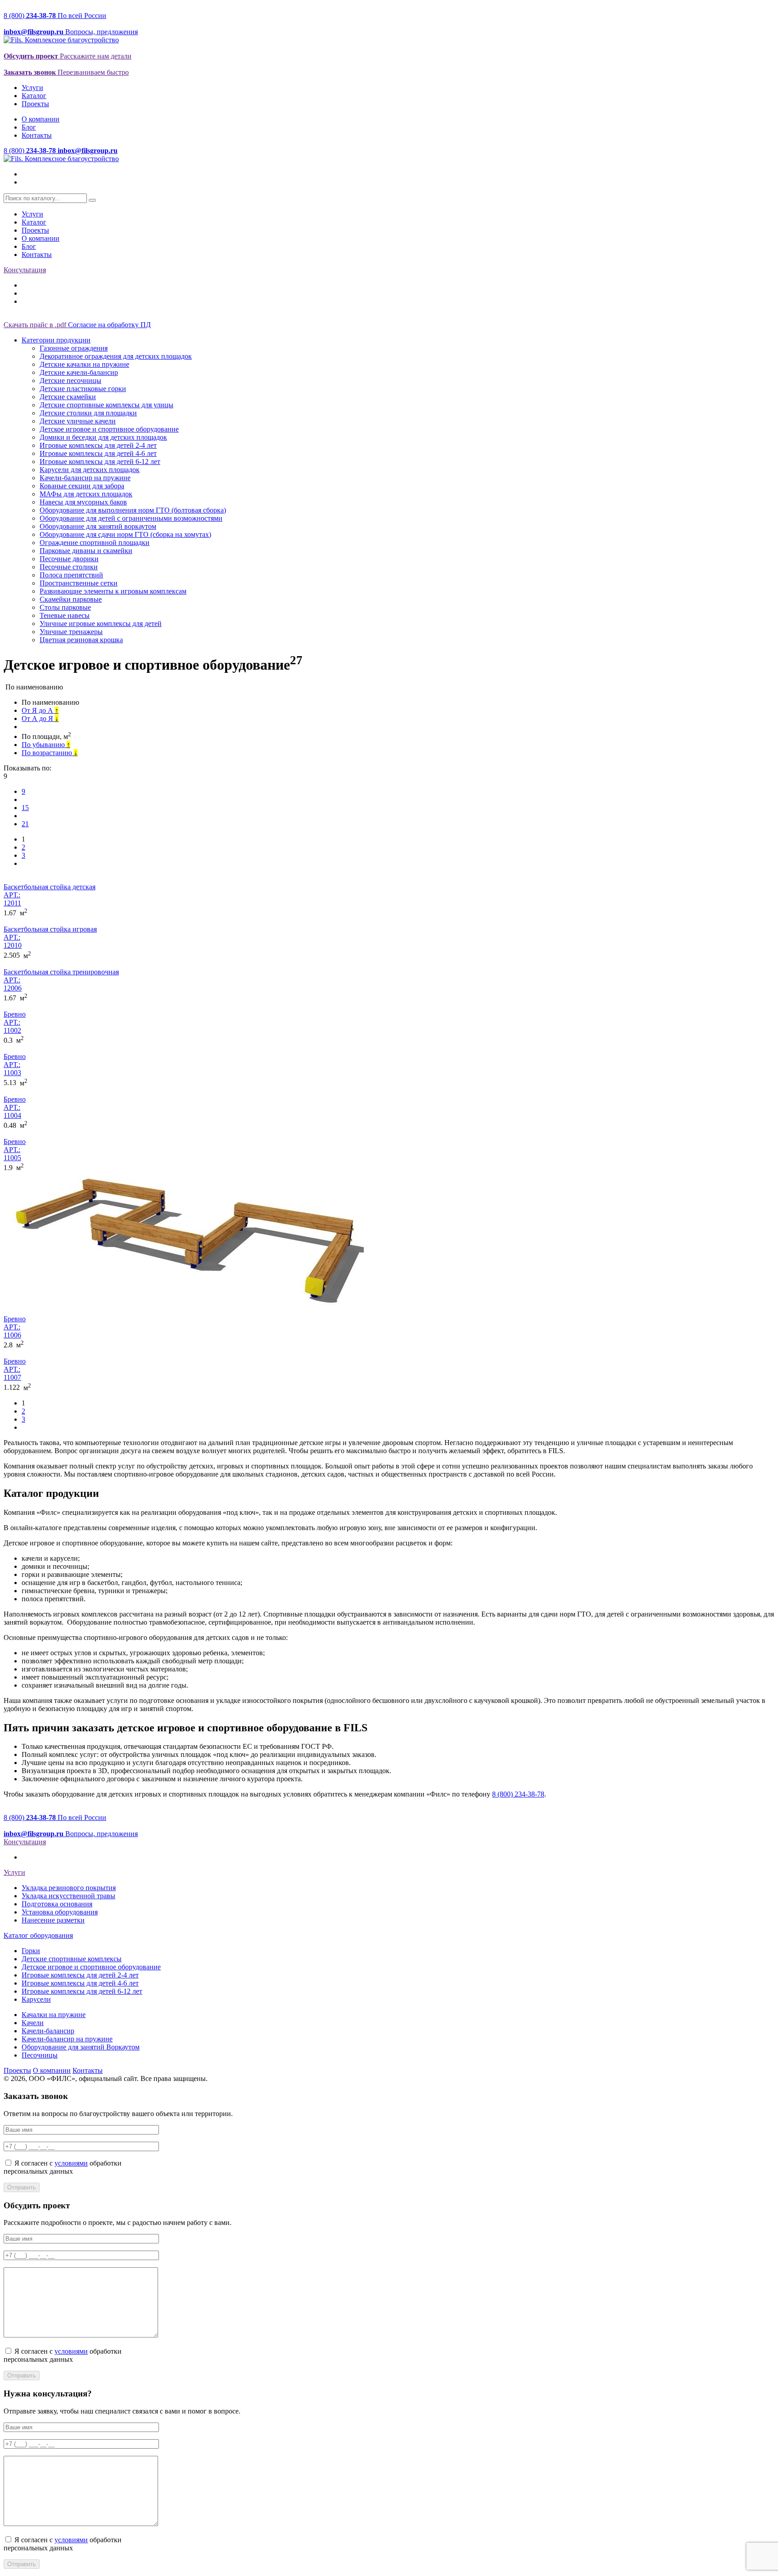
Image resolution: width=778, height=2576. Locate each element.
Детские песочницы (70, 381)
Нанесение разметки (53, 1920)
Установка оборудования (60, 1912)
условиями (71, 2163)
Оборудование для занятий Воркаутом (81, 2047)
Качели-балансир (48, 2031)
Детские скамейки (68, 397)
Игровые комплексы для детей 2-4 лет (98, 445)
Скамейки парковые (71, 599)
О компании (41, 119)
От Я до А (40, 710)
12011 (12, 903)
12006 (13, 988)
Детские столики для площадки (88, 413)
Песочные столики (69, 567)
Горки (31, 1951)
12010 (13, 945)
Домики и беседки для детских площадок (103, 437)
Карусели (36, 1999)
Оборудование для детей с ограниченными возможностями (131, 518)
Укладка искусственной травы (68, 1896)
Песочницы (40, 2055)
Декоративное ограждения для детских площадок (116, 356)
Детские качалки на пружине (84, 364)
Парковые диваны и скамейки (86, 551)
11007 (12, 1377)
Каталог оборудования (38, 1935)
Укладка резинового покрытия (69, 1888)
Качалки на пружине (54, 2015)
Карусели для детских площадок (90, 470)
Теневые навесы (65, 615)
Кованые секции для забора (82, 486)
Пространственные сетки (79, 583)
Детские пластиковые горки (83, 389)
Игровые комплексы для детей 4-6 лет (98, 453)
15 (25, 808)
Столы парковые (65, 607)
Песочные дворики (69, 559)
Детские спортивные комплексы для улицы (106, 405)
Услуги (32, 88)
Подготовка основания (57, 1904)
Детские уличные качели (78, 421)
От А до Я (40, 718)
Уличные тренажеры (71, 632)
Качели (33, 2023)
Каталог (34, 96)
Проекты (35, 104)
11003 (12, 1073)
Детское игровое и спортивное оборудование (109, 429)
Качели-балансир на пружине (85, 478)
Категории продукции (56, 340)
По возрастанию (50, 753)
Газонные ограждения (74, 348)
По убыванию (46, 745)
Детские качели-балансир (79, 372)
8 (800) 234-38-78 (518, 1794)
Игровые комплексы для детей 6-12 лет (100, 462)
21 (25, 824)
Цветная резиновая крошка (81, 640)
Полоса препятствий (71, 575)
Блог (29, 127)
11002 (12, 1030)
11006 (12, 1335)
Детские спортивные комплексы (72, 1959)
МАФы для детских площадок (86, 494)
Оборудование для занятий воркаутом (98, 526)
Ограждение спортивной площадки (95, 543)
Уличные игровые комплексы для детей (101, 624)
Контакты (37, 135)
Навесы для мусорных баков (83, 502)
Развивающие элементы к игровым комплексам (113, 591)
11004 (12, 1115)
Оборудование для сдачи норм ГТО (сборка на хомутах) (125, 534)
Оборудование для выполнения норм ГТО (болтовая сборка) (133, 510)
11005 (12, 1158)
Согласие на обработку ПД (109, 325)
